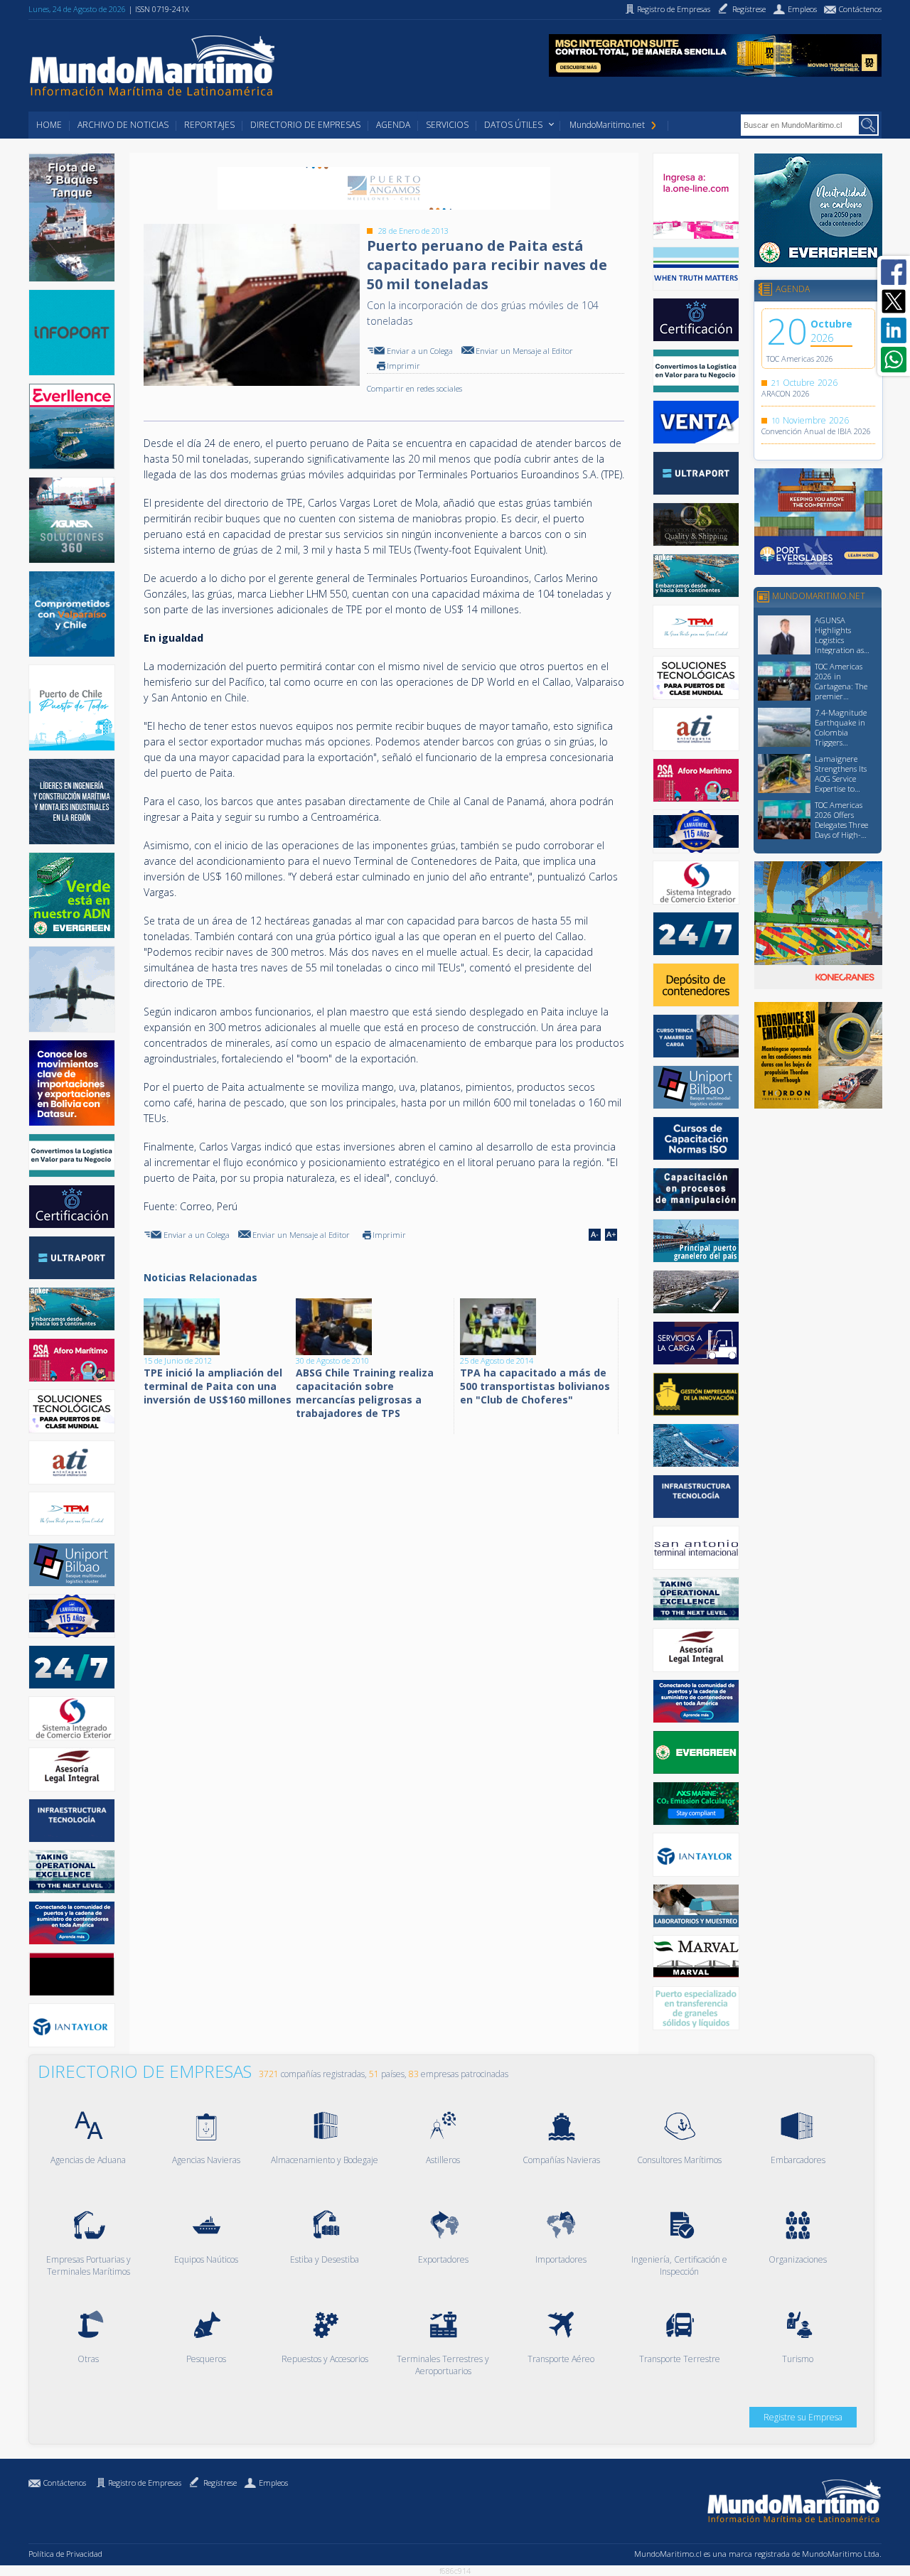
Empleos (273, 2483)
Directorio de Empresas (305, 125)
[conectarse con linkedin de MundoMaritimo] (894, 330)
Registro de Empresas (145, 2483)
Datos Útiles (513, 125)
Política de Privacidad (65, 2554)
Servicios (447, 125)
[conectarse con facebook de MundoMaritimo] (894, 272)
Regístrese (220, 2483)
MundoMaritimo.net (607, 125)
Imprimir (403, 366)
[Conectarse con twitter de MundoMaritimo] (894, 301)
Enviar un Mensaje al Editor (524, 351)
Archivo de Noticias (123, 125)
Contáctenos (65, 2483)
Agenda (393, 125)
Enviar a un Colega (420, 351)
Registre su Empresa (803, 2417)
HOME (49, 125)
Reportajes (209, 125)
